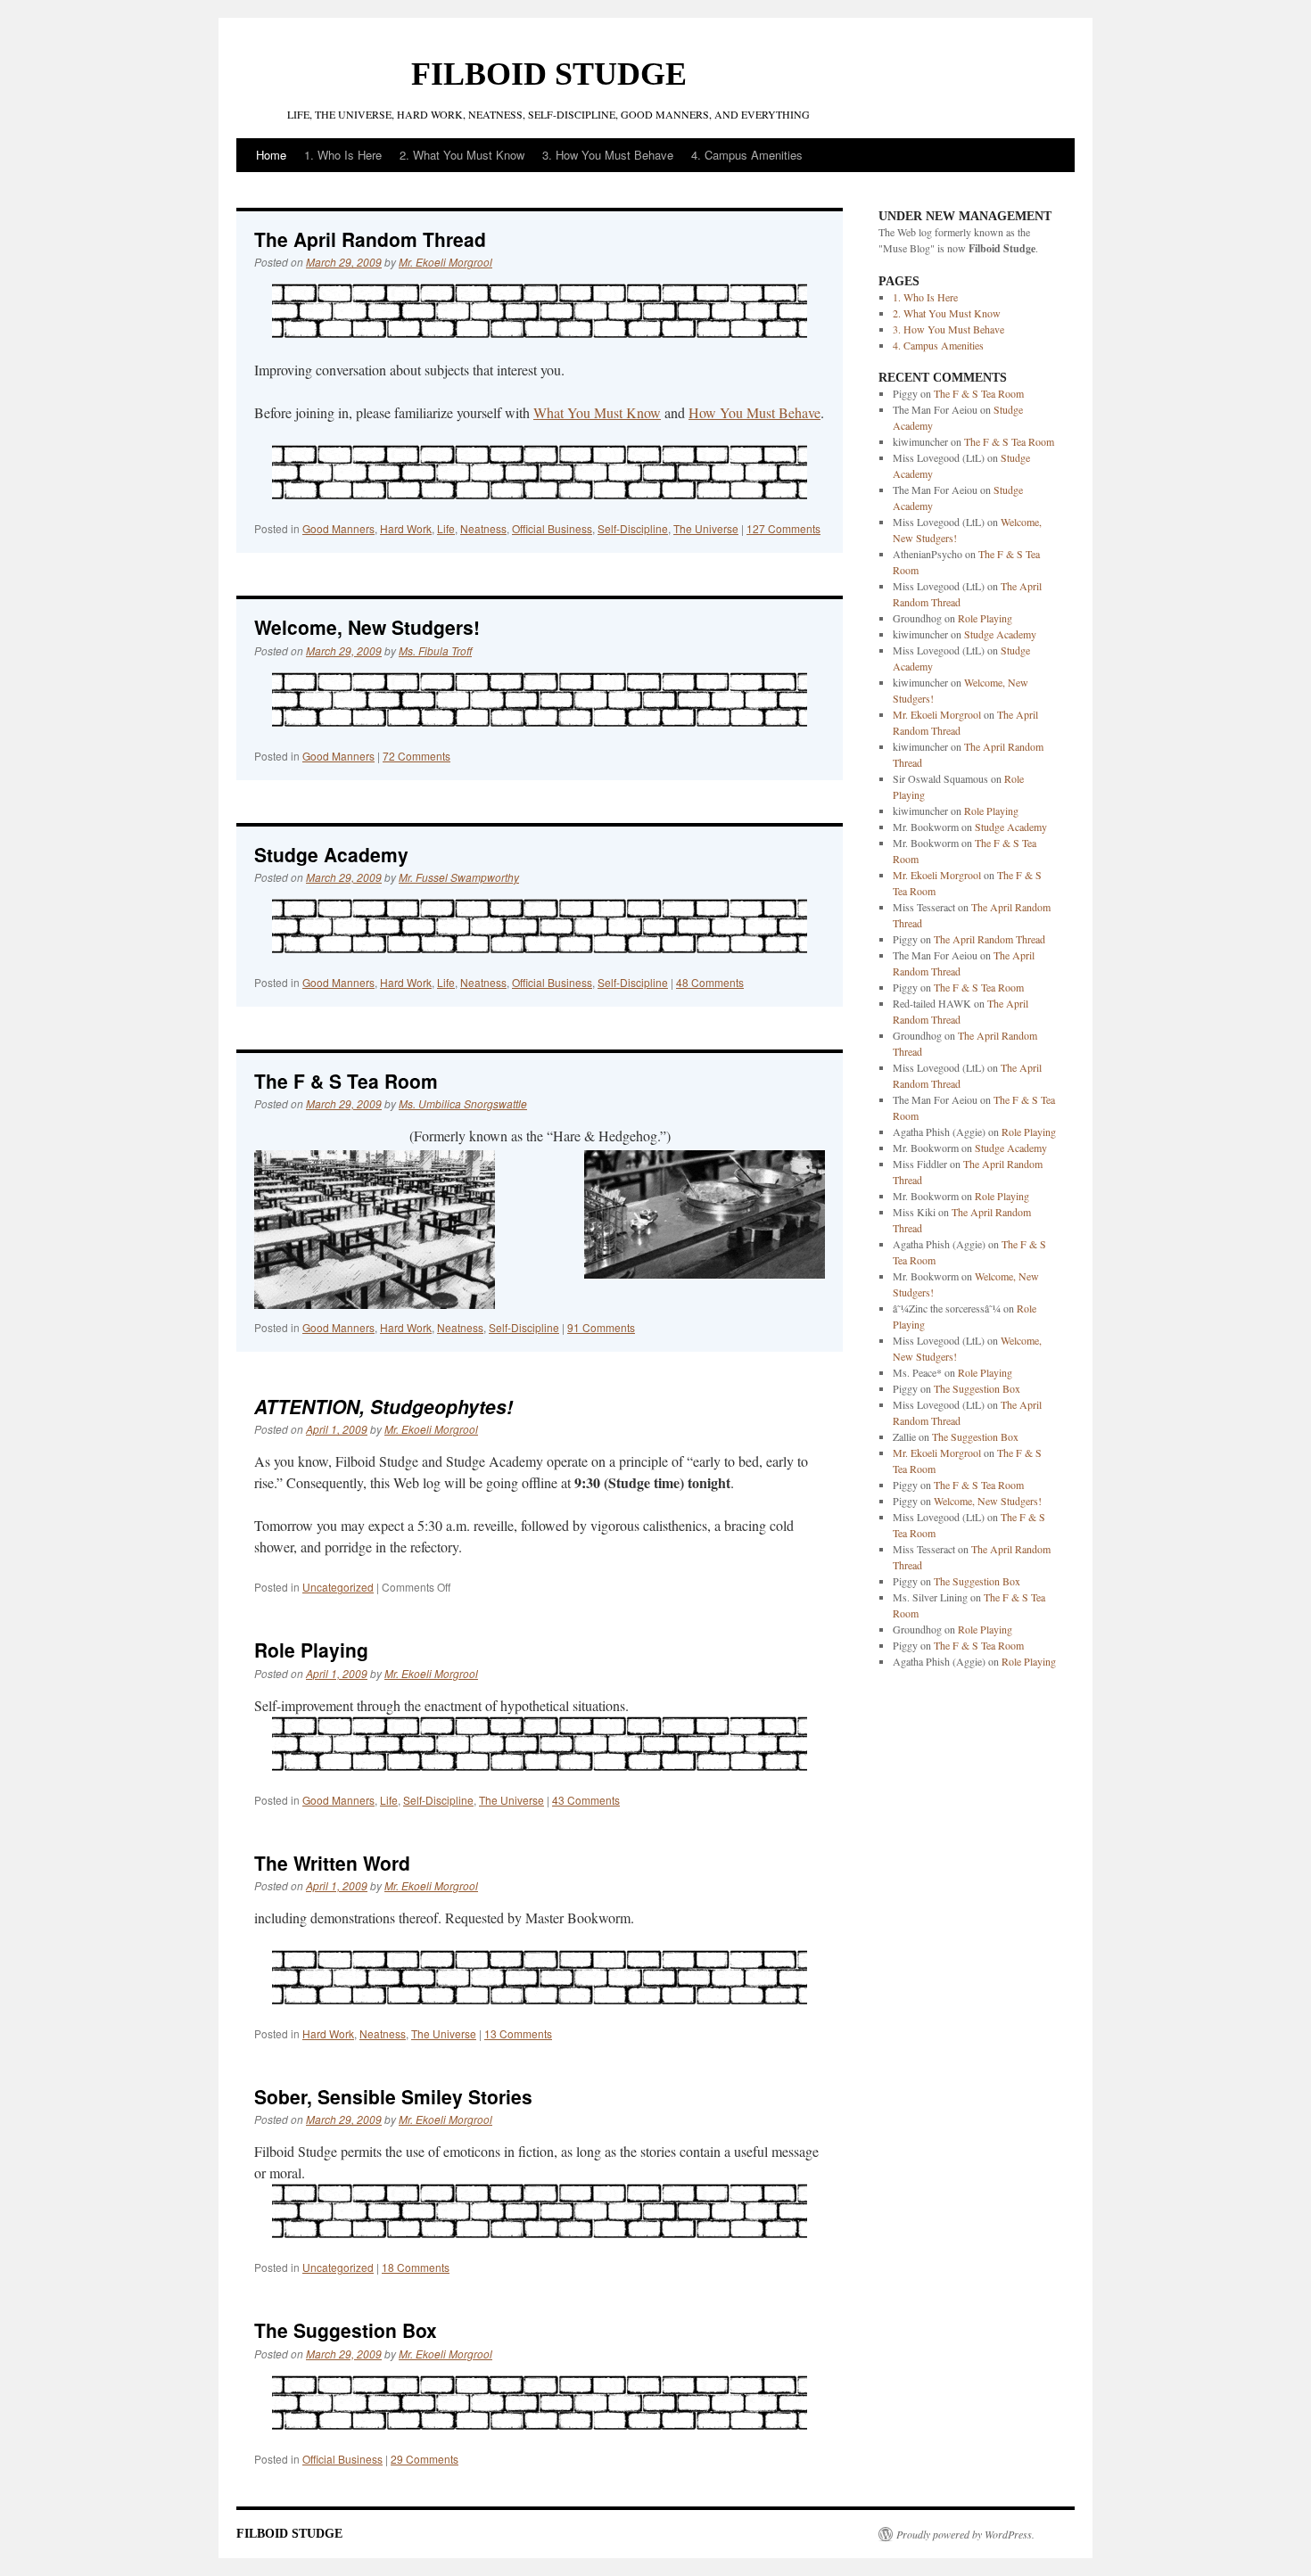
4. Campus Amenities (747, 155)
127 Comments (783, 528)
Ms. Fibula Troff (435, 650)
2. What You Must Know (462, 155)
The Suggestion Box (346, 2330)
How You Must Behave (754, 412)
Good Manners (338, 528)
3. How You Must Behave (608, 155)
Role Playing (311, 1650)
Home (271, 155)
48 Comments (710, 982)
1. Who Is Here (343, 155)
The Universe (706, 528)
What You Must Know (597, 412)
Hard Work (406, 528)
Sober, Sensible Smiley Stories (393, 2096)
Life (446, 528)
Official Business (552, 528)
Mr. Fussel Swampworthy (459, 877)
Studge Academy (331, 854)
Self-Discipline (633, 528)
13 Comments (518, 2033)
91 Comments (601, 1327)
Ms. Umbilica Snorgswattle (463, 1103)
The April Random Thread (370, 239)
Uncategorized (338, 1587)
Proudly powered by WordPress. (965, 2534)
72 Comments (416, 756)
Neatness (483, 528)
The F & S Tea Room (346, 1081)
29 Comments (425, 2459)
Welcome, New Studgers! (367, 627)
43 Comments (586, 1800)
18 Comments (416, 2267)
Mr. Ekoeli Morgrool (445, 262)
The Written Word (332, 1863)
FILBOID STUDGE (549, 74)
